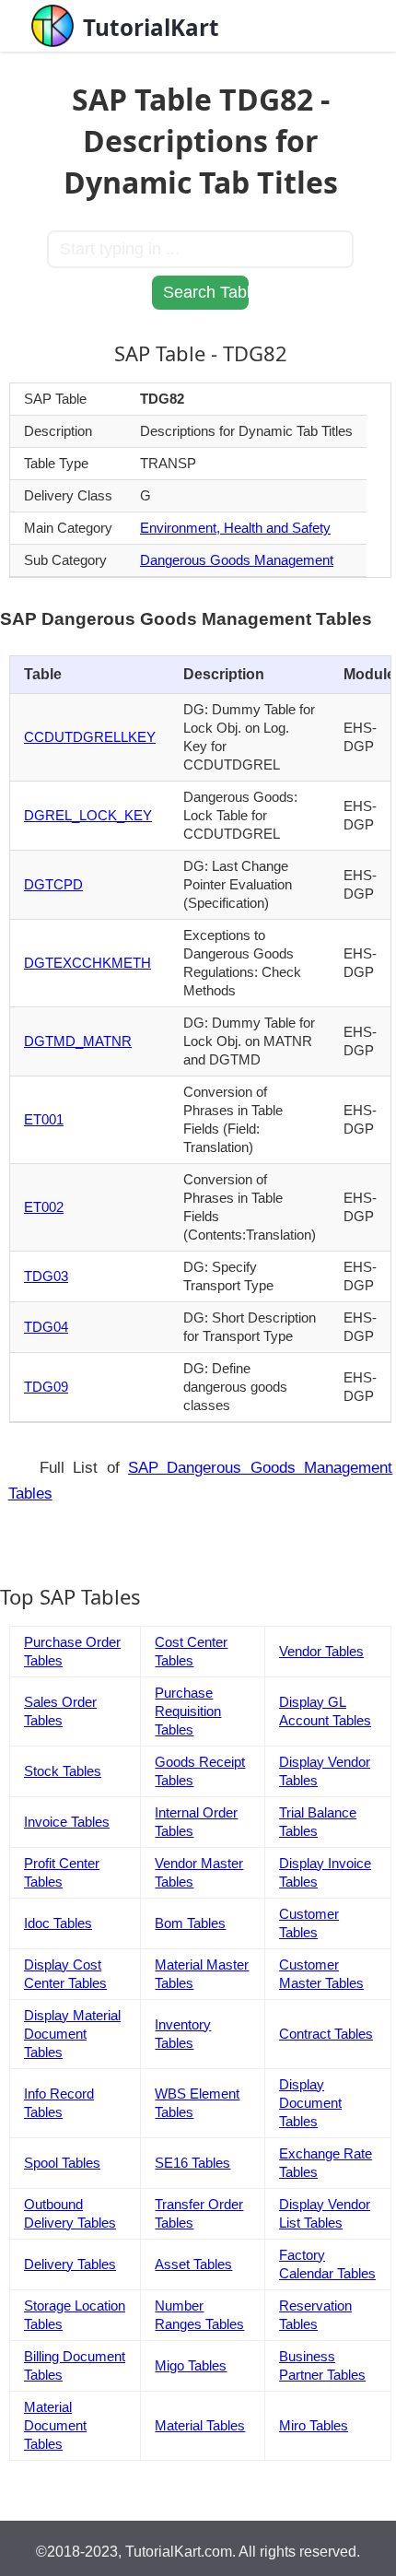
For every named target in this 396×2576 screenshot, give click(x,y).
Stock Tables (63, 1771)
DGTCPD (53, 884)
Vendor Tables (321, 1651)
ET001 (44, 1119)
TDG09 (46, 1387)
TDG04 (46, 1327)
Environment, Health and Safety (235, 528)
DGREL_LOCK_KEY (88, 815)
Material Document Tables (55, 2425)
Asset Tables (193, 2264)
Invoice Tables (67, 1822)
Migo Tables (191, 2365)
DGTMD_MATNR (78, 1041)
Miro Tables (314, 2425)
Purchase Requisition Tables (188, 1711)
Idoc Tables (58, 1923)
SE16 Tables (192, 2163)
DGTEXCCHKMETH (87, 963)
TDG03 (46, 1276)
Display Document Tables (310, 2103)
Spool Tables (62, 2163)
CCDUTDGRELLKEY (90, 737)
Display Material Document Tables (72, 2034)
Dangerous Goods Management (237, 560)
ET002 (44, 1207)
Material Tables (200, 2425)
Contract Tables (326, 2034)
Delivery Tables (70, 2264)
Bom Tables (190, 1923)
